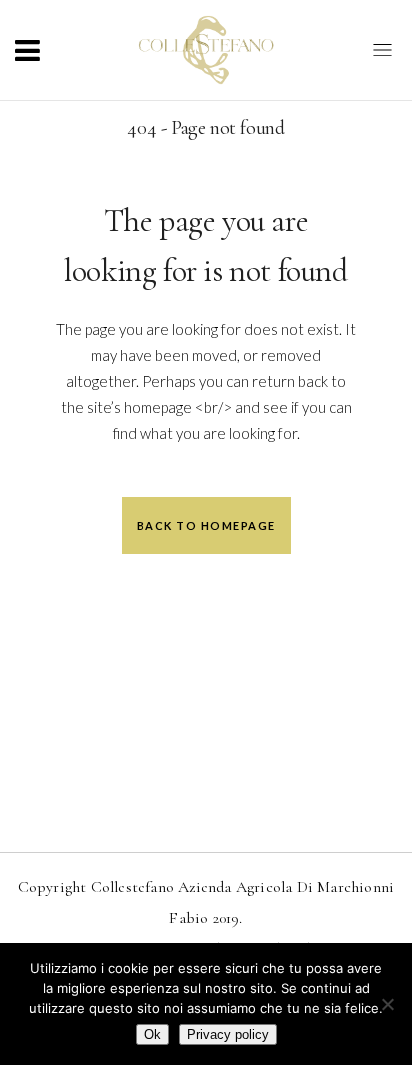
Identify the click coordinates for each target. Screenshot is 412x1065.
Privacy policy (228, 1034)
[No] (387, 1004)
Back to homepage (206, 525)
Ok (152, 1034)
